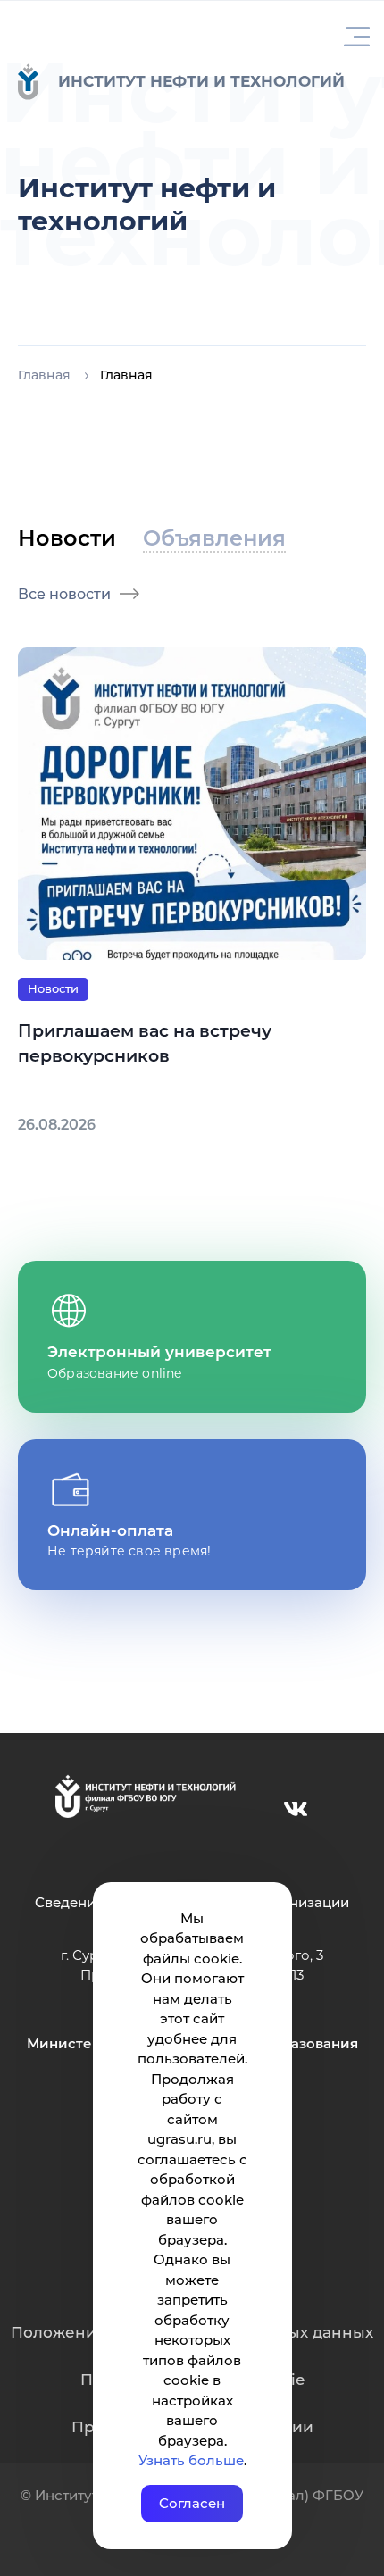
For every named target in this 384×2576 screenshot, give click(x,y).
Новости (53, 988)
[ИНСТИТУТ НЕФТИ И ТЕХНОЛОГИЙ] (38, 82)
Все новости (64, 594)
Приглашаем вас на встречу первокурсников (145, 1044)
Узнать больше (191, 2460)
